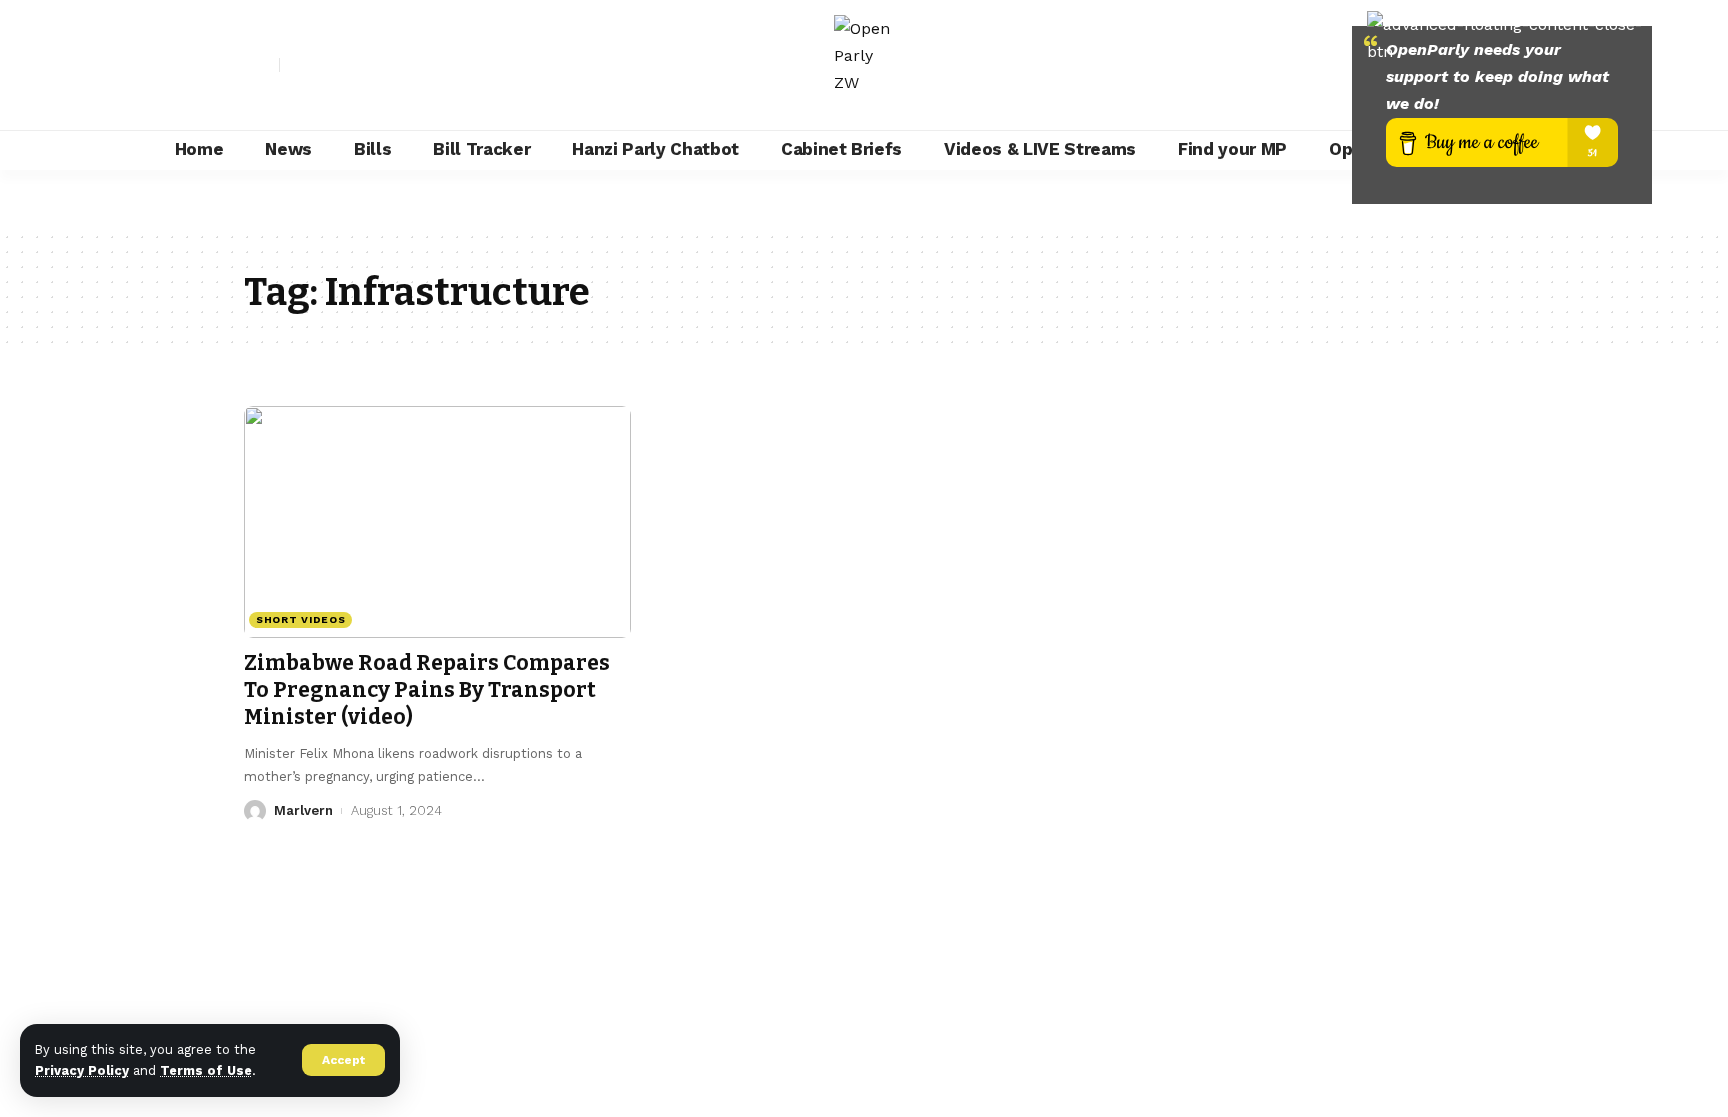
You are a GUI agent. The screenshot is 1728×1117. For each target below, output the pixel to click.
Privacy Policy (82, 1070)
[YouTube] (340, 65)
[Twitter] (318, 65)
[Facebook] (296, 65)
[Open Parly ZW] (864, 65)
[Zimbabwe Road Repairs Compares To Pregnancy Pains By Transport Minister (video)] (437, 522)
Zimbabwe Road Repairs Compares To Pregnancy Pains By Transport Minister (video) (427, 690)
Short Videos (300, 619)
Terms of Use (206, 1070)
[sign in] (262, 65)
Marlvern (303, 810)
